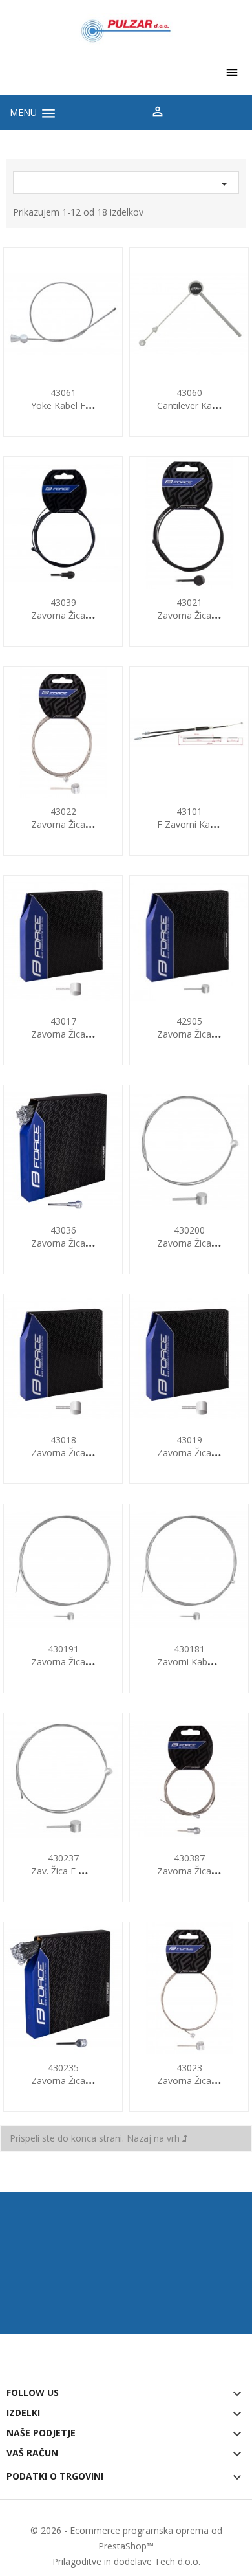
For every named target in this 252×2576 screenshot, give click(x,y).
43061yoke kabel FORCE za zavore (93, 399)
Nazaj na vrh (154, 2138)
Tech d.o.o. (177, 2561)
